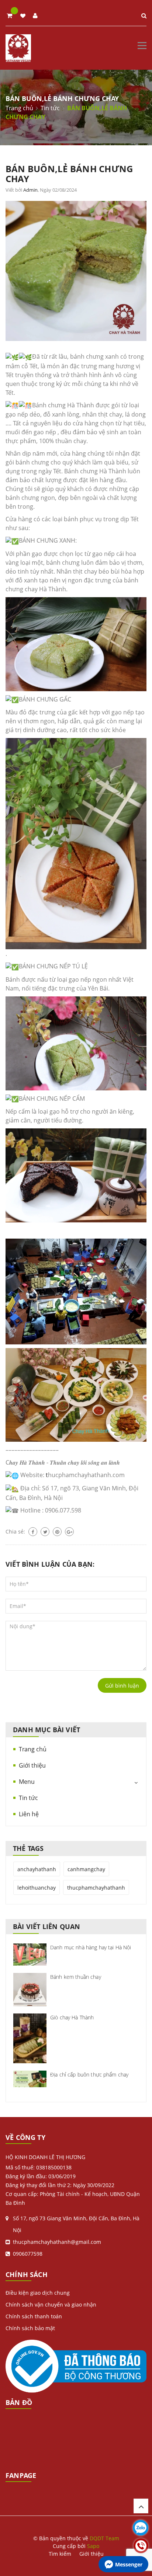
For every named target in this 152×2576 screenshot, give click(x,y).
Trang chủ (33, 1749)
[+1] (69, 1532)
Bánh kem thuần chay (76, 1977)
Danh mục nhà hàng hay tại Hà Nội (91, 1947)
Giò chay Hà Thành (72, 2017)
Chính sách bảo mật (30, 2328)
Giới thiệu (32, 1765)
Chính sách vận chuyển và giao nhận (51, 2305)
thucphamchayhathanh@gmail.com (57, 2242)
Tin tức (28, 1798)
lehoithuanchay (37, 1888)
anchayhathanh (37, 1869)
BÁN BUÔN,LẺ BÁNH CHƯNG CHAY (69, 174)
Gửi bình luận (122, 1686)
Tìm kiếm (60, 2554)
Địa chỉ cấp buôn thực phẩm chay (89, 2074)
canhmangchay (86, 1869)
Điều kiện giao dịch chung (38, 2293)
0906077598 (28, 2254)
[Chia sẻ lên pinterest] (57, 1532)
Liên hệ (29, 1814)
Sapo (93, 2546)
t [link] (47, 1475)
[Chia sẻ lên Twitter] (45, 1532)
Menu (27, 1782)
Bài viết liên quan (46, 1926)
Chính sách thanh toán (34, 2316)
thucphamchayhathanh (96, 1888)
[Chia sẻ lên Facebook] (33, 1532)
